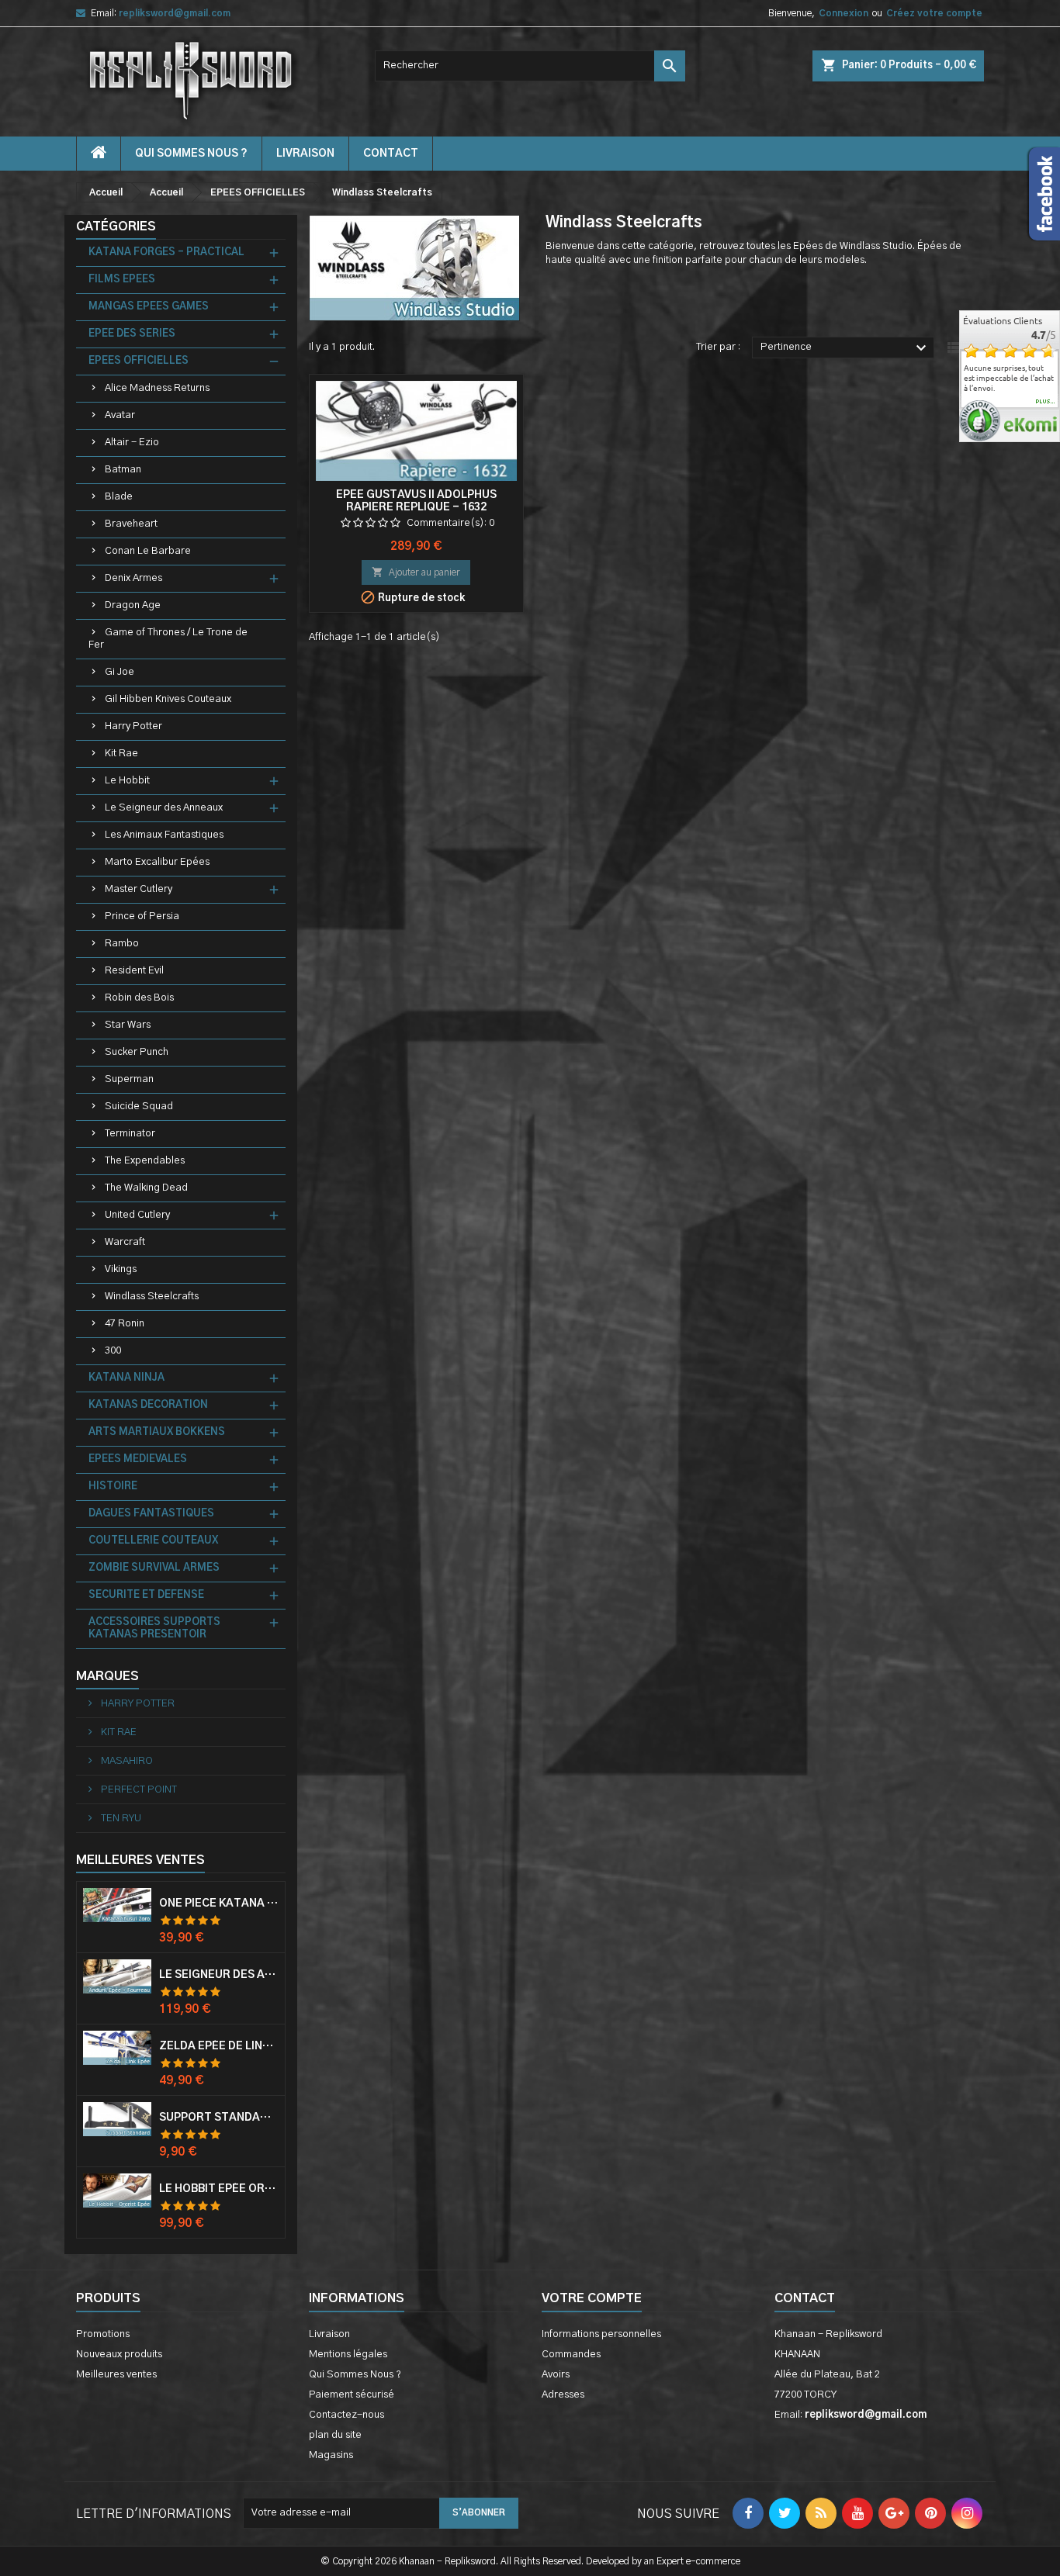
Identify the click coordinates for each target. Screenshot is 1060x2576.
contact (391, 154)
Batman (123, 470)
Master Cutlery (139, 889)
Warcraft (125, 1242)
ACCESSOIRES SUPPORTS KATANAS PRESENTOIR (154, 1629)
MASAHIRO (126, 1761)
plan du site (335, 2435)
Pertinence (845, 348)
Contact (805, 2298)
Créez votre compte (934, 13)
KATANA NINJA (126, 1378)
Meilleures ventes (116, 2375)
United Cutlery (137, 1215)
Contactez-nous (346, 2415)
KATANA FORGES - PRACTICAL (166, 252)
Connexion (843, 13)
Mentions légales (348, 2355)
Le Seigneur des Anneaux (164, 808)
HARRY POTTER (137, 1704)
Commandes (571, 2355)
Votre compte (592, 2298)
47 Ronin (125, 1324)
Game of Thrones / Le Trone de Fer (168, 639)
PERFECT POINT (138, 1790)
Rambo (122, 944)
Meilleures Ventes (140, 1860)
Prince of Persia (142, 916)
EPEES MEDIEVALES (138, 1459)
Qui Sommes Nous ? (191, 154)
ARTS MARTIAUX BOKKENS (157, 1432)
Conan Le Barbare (148, 551)
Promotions (103, 2334)
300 (113, 1351)
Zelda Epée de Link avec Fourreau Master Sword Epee (219, 2046)
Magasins (331, 2455)
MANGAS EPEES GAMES (149, 307)
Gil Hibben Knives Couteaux (168, 699)
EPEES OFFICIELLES (139, 361)
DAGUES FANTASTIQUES (151, 1514)
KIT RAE (118, 1732)
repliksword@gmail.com (175, 13)
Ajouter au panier (416, 572)
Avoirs (556, 2375)
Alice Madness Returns (157, 388)
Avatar (120, 415)
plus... (1046, 402)
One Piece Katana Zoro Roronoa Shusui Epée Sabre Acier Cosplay (219, 1903)
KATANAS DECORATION (148, 1405)
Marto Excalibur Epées (157, 862)
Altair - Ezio (132, 443)
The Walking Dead (146, 1188)
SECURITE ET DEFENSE (146, 1595)
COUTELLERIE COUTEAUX (153, 1541)
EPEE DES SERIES (132, 334)
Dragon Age (133, 605)
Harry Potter (133, 726)
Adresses (563, 2395)
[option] (1010, 378)
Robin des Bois (139, 998)
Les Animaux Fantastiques (164, 835)
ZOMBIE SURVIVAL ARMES (154, 1568)
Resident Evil (134, 971)
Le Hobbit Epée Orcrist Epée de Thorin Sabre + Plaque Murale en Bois (219, 2189)
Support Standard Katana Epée (219, 2118)
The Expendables (145, 1161)
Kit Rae (121, 754)
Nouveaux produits (119, 2355)
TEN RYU (120, 1819)
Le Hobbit (127, 781)
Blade (119, 497)
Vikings (121, 1269)
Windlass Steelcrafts (152, 1297)
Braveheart (131, 524)
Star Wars (128, 1025)
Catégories (116, 226)
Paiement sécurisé (352, 2395)
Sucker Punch (137, 1052)
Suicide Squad (139, 1106)
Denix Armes (133, 578)
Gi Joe (120, 672)
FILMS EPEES (122, 280)
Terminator (130, 1134)
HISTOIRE (113, 1487)
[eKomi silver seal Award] (980, 421)
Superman (129, 1079)
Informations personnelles (601, 2334)
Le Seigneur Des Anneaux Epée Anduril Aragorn (219, 1975)
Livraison (305, 154)
